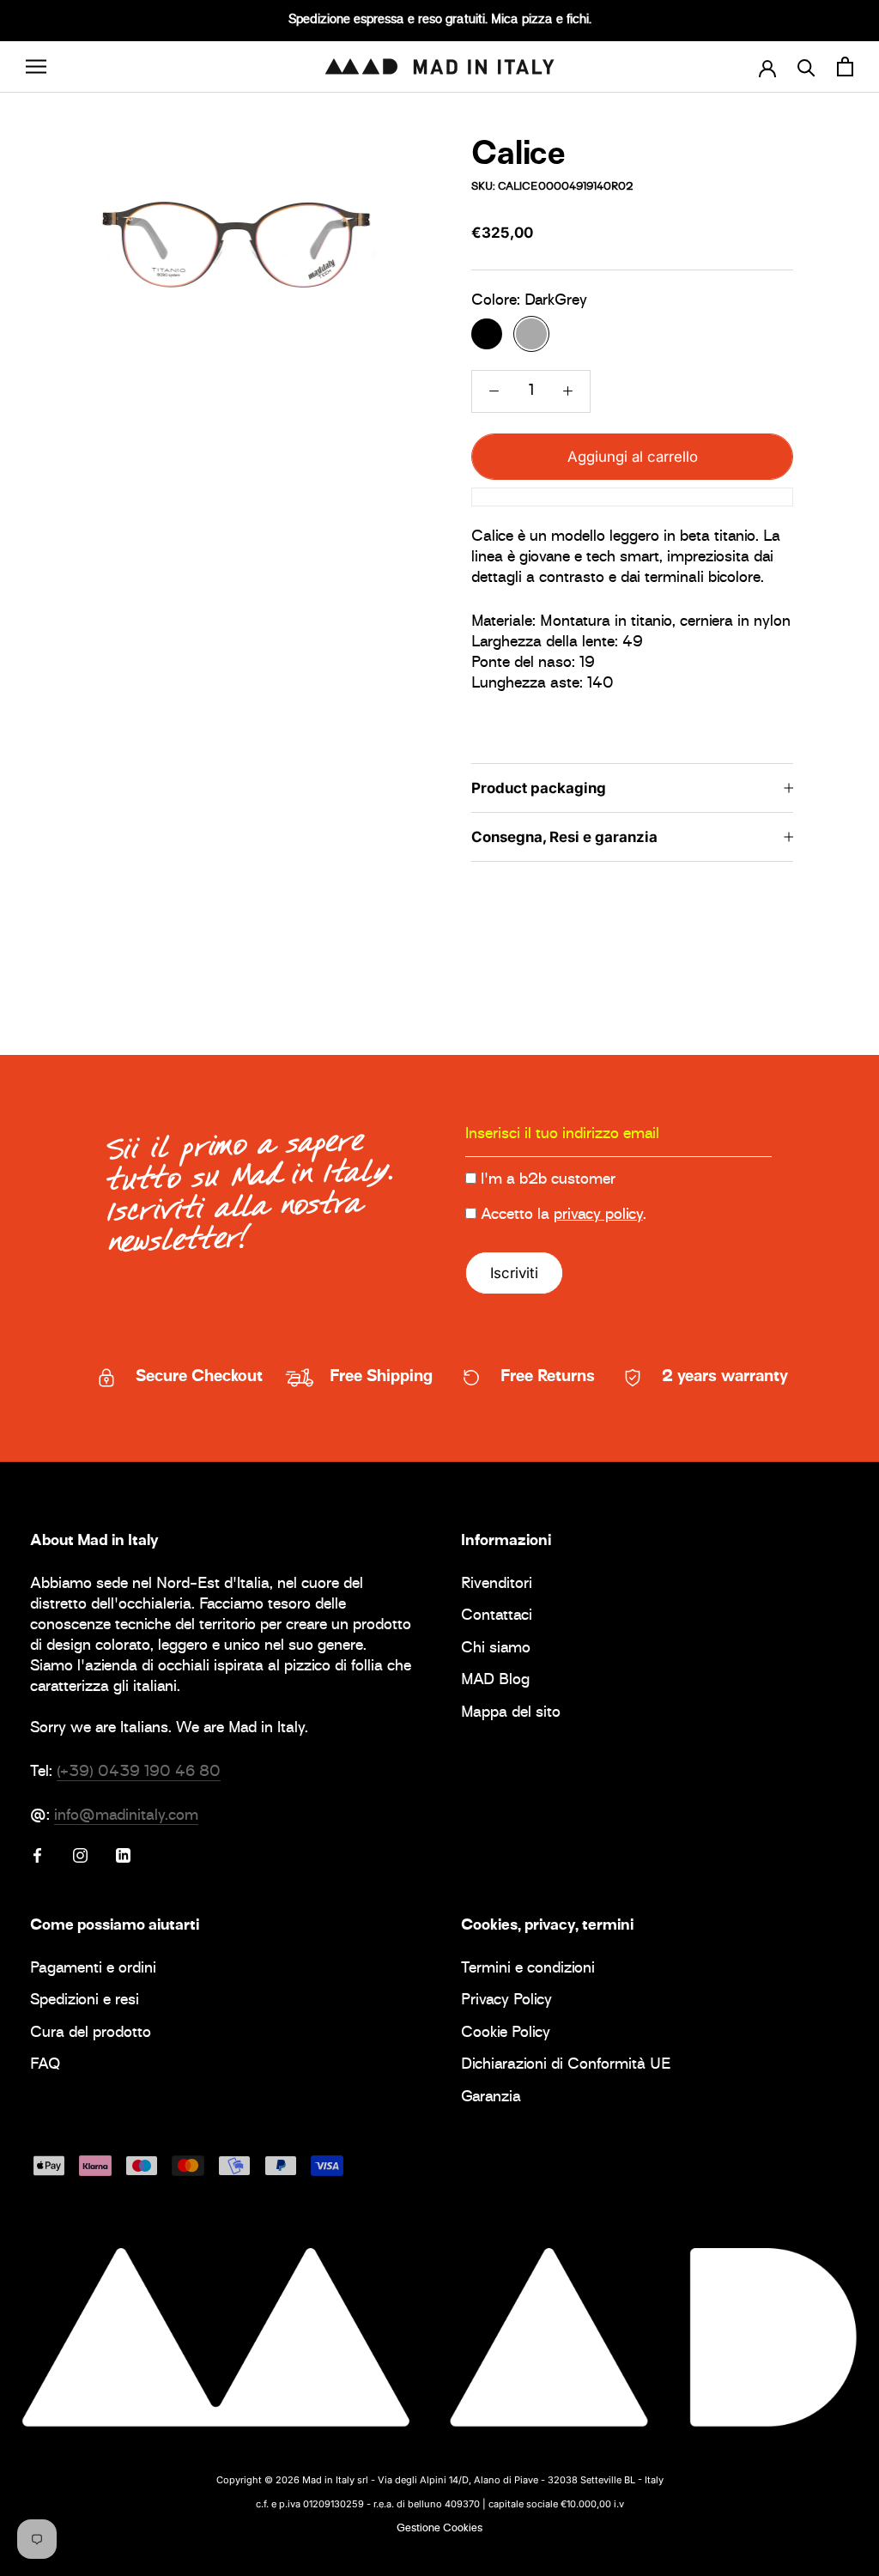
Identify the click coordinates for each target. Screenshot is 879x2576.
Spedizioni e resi (85, 2001)
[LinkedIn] (123, 1856)
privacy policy (598, 1215)
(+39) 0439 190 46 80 (139, 1773)
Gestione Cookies (439, 2529)
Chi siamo (496, 1649)
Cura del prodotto (91, 2034)
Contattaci (497, 1617)
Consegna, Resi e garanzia (564, 837)
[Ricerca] (806, 67)
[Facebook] (37, 1856)
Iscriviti (514, 1273)
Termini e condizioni (528, 1970)
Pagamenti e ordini (93, 1970)
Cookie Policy (506, 2034)
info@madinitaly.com (126, 1816)
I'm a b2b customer (548, 1180)
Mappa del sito (511, 1714)
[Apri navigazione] (36, 67)
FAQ (45, 2066)
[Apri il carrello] (845, 67)
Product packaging (539, 788)
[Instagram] (80, 1856)
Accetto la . (564, 1215)
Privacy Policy (506, 2001)
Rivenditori (497, 1585)
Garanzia (491, 2098)
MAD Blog (495, 1681)
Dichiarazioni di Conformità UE (566, 2066)
